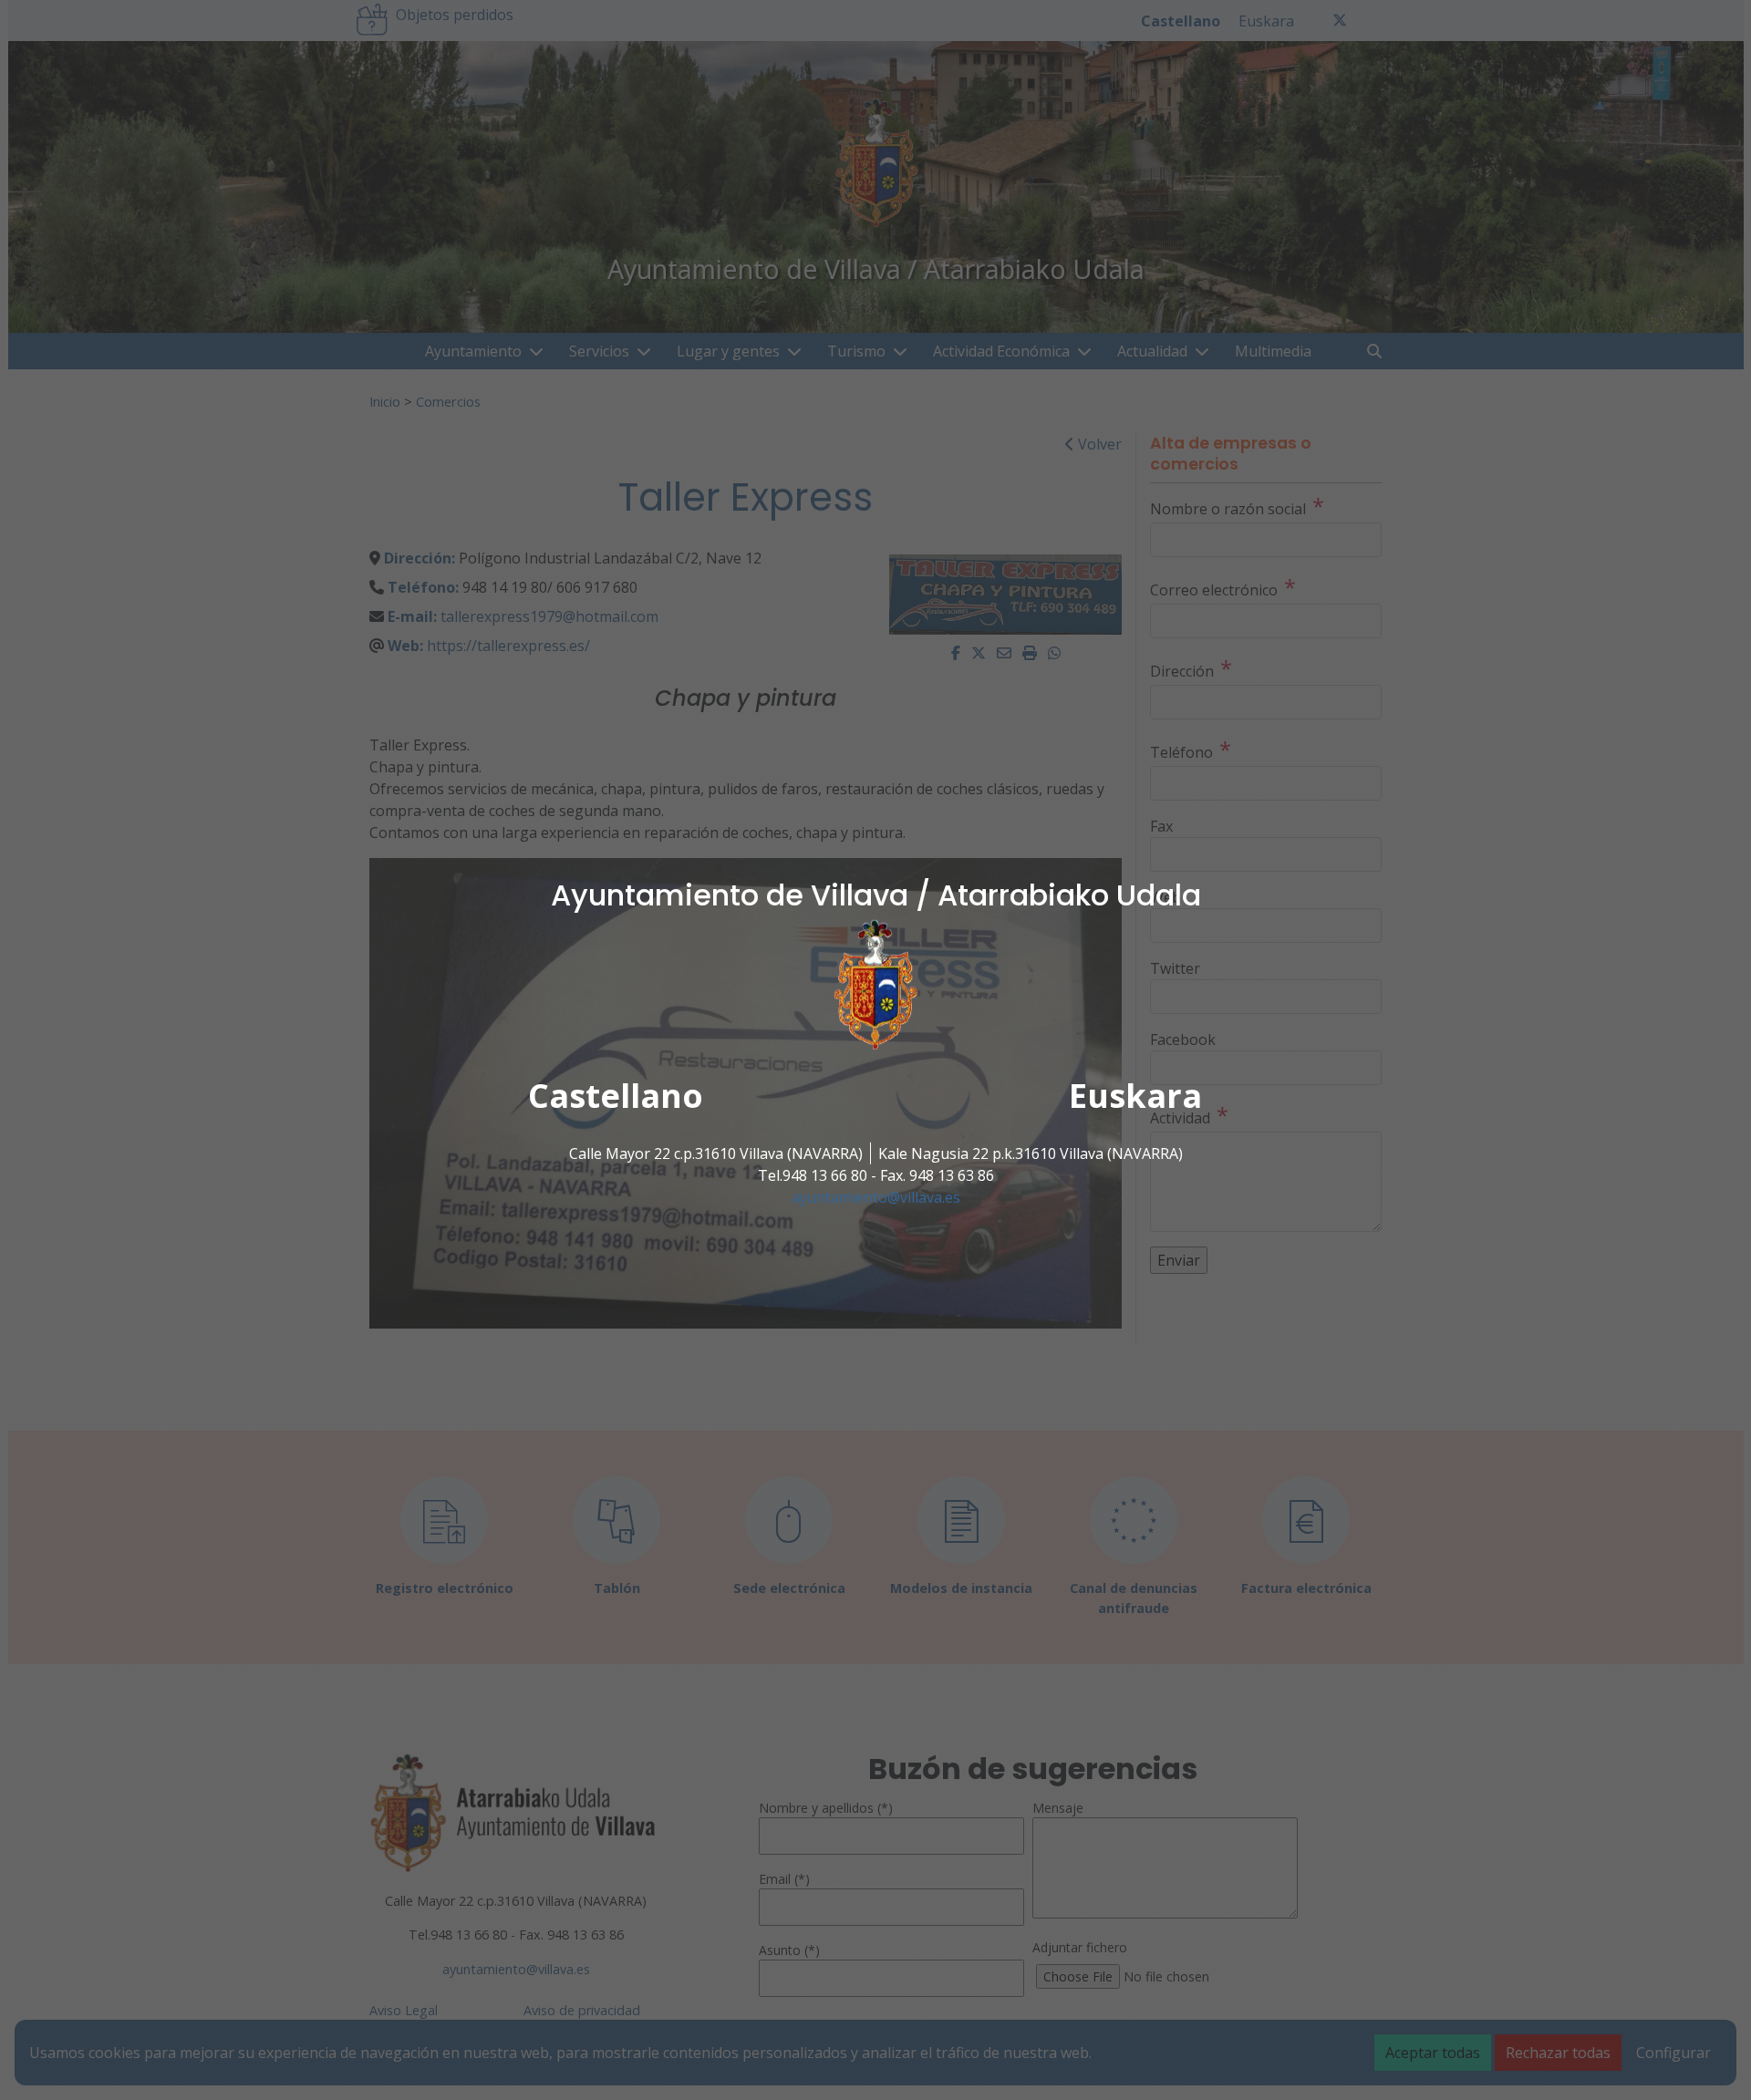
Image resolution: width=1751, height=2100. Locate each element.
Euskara (1135, 1096)
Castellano (616, 1096)
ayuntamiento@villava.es (876, 1197)
